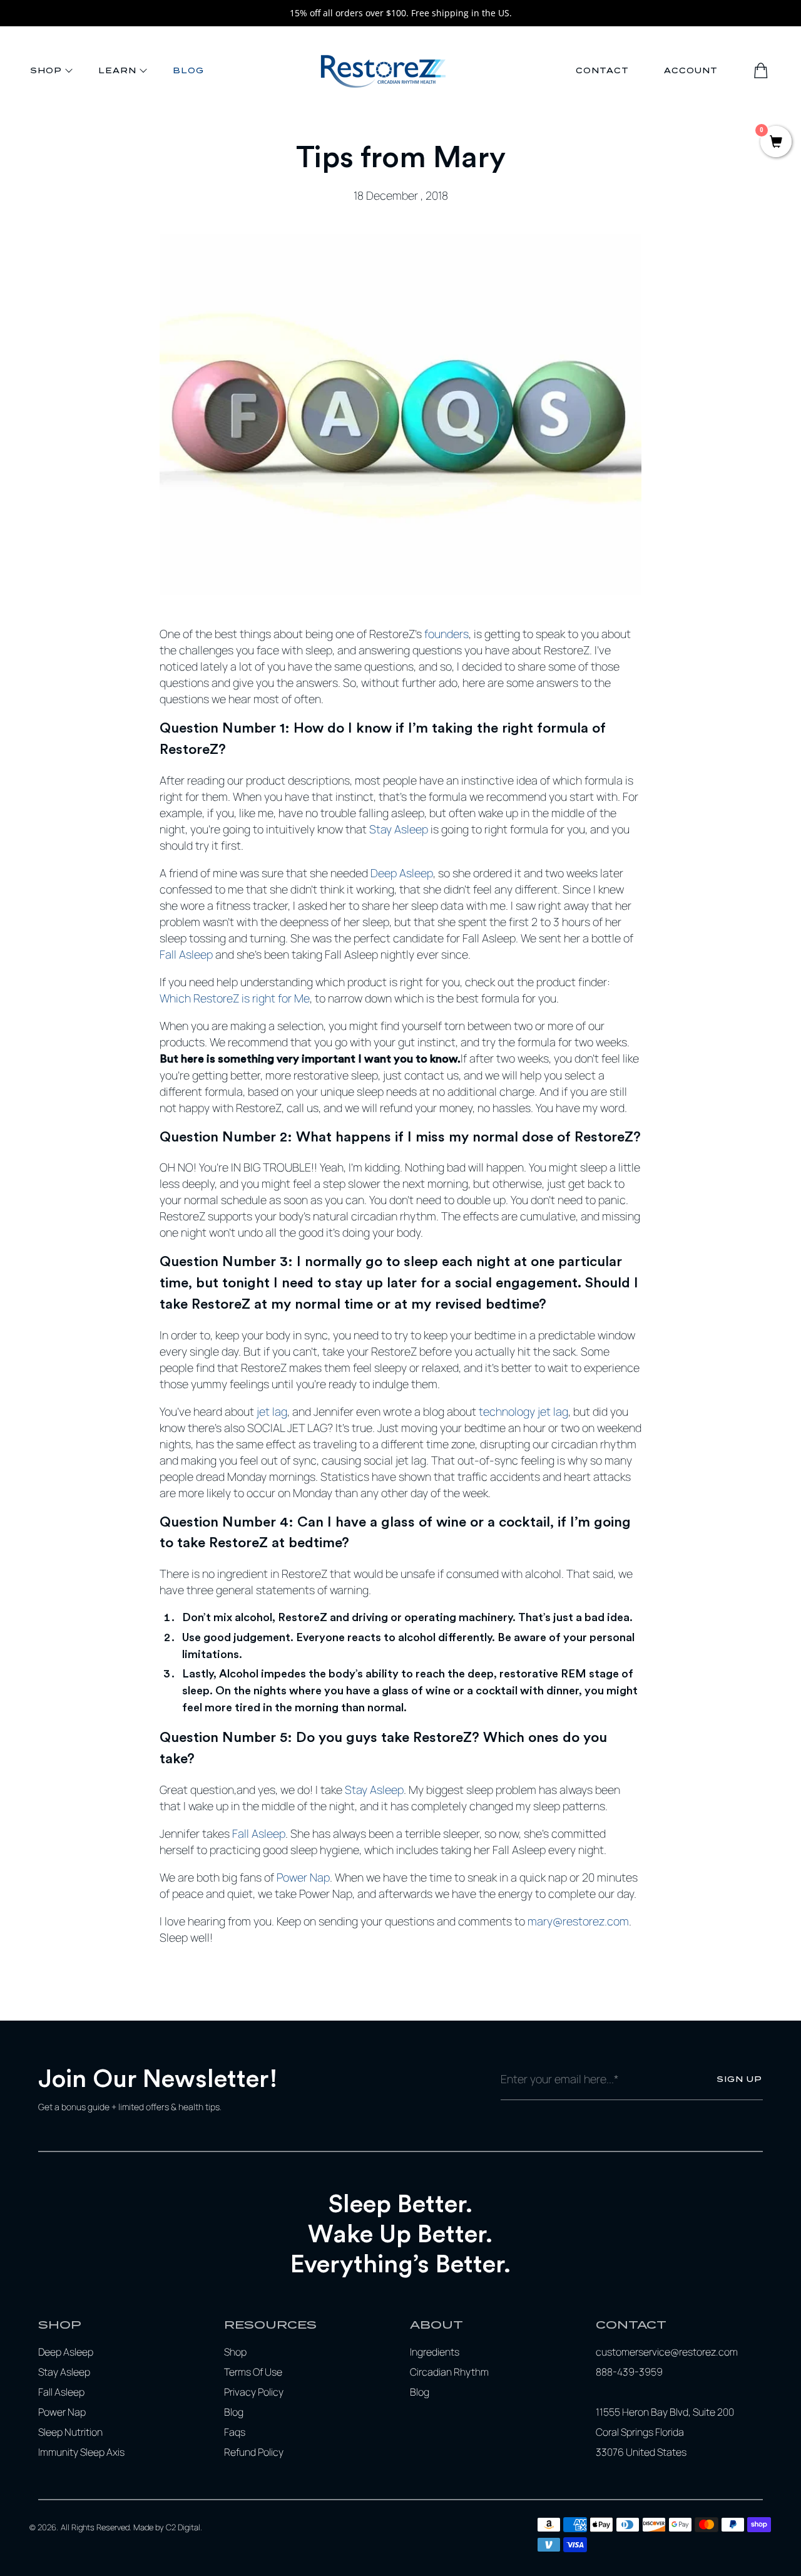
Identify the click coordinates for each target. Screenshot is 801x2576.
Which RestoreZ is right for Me (235, 998)
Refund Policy (254, 2452)
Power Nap (303, 1877)
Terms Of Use (253, 2372)
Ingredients (435, 2352)
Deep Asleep (402, 873)
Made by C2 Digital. (168, 2527)
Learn (117, 70)
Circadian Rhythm (449, 2372)
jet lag (272, 1411)
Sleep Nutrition (70, 2432)
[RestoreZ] (383, 71)
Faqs (235, 2432)
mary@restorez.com (578, 1921)
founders (446, 634)
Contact (602, 70)
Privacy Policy (254, 2392)
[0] (776, 143)
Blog (188, 70)
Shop (46, 70)
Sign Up (739, 2079)
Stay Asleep (399, 829)
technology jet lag (523, 1411)
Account (691, 70)
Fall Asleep (186, 954)
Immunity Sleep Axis (81, 2452)
